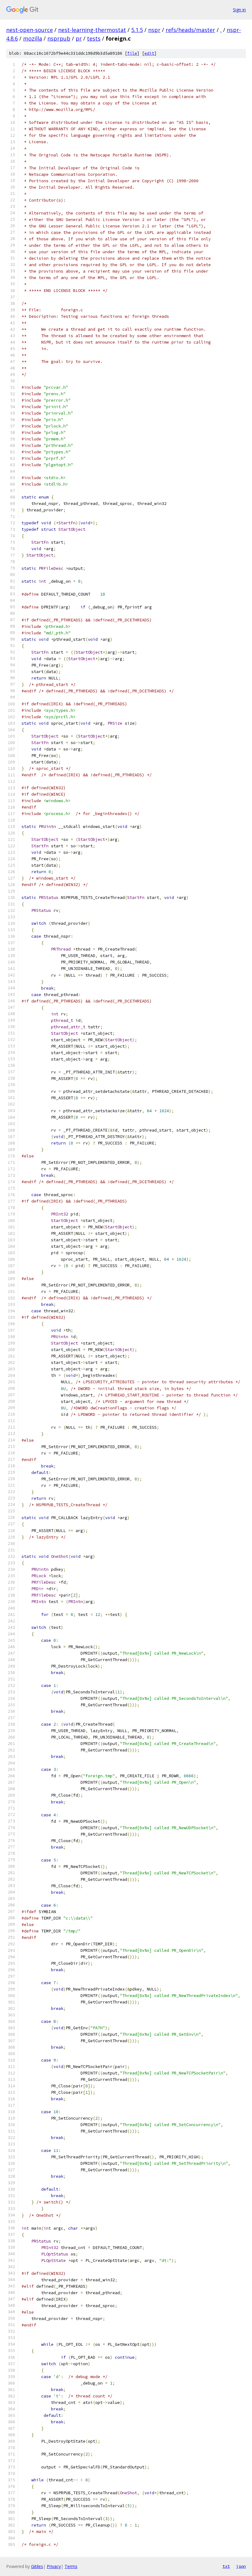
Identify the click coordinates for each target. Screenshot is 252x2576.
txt (226, 2566)
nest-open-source (30, 30)
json (241, 2566)
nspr (154, 30)
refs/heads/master (190, 30)
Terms (71, 2566)
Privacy (54, 2566)
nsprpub (59, 38)
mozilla (33, 38)
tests (94, 38)
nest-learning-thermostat (92, 30)
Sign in (239, 10)
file (132, 53)
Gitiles (37, 2566)
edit (149, 53)
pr (79, 38)
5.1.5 (137, 30)
